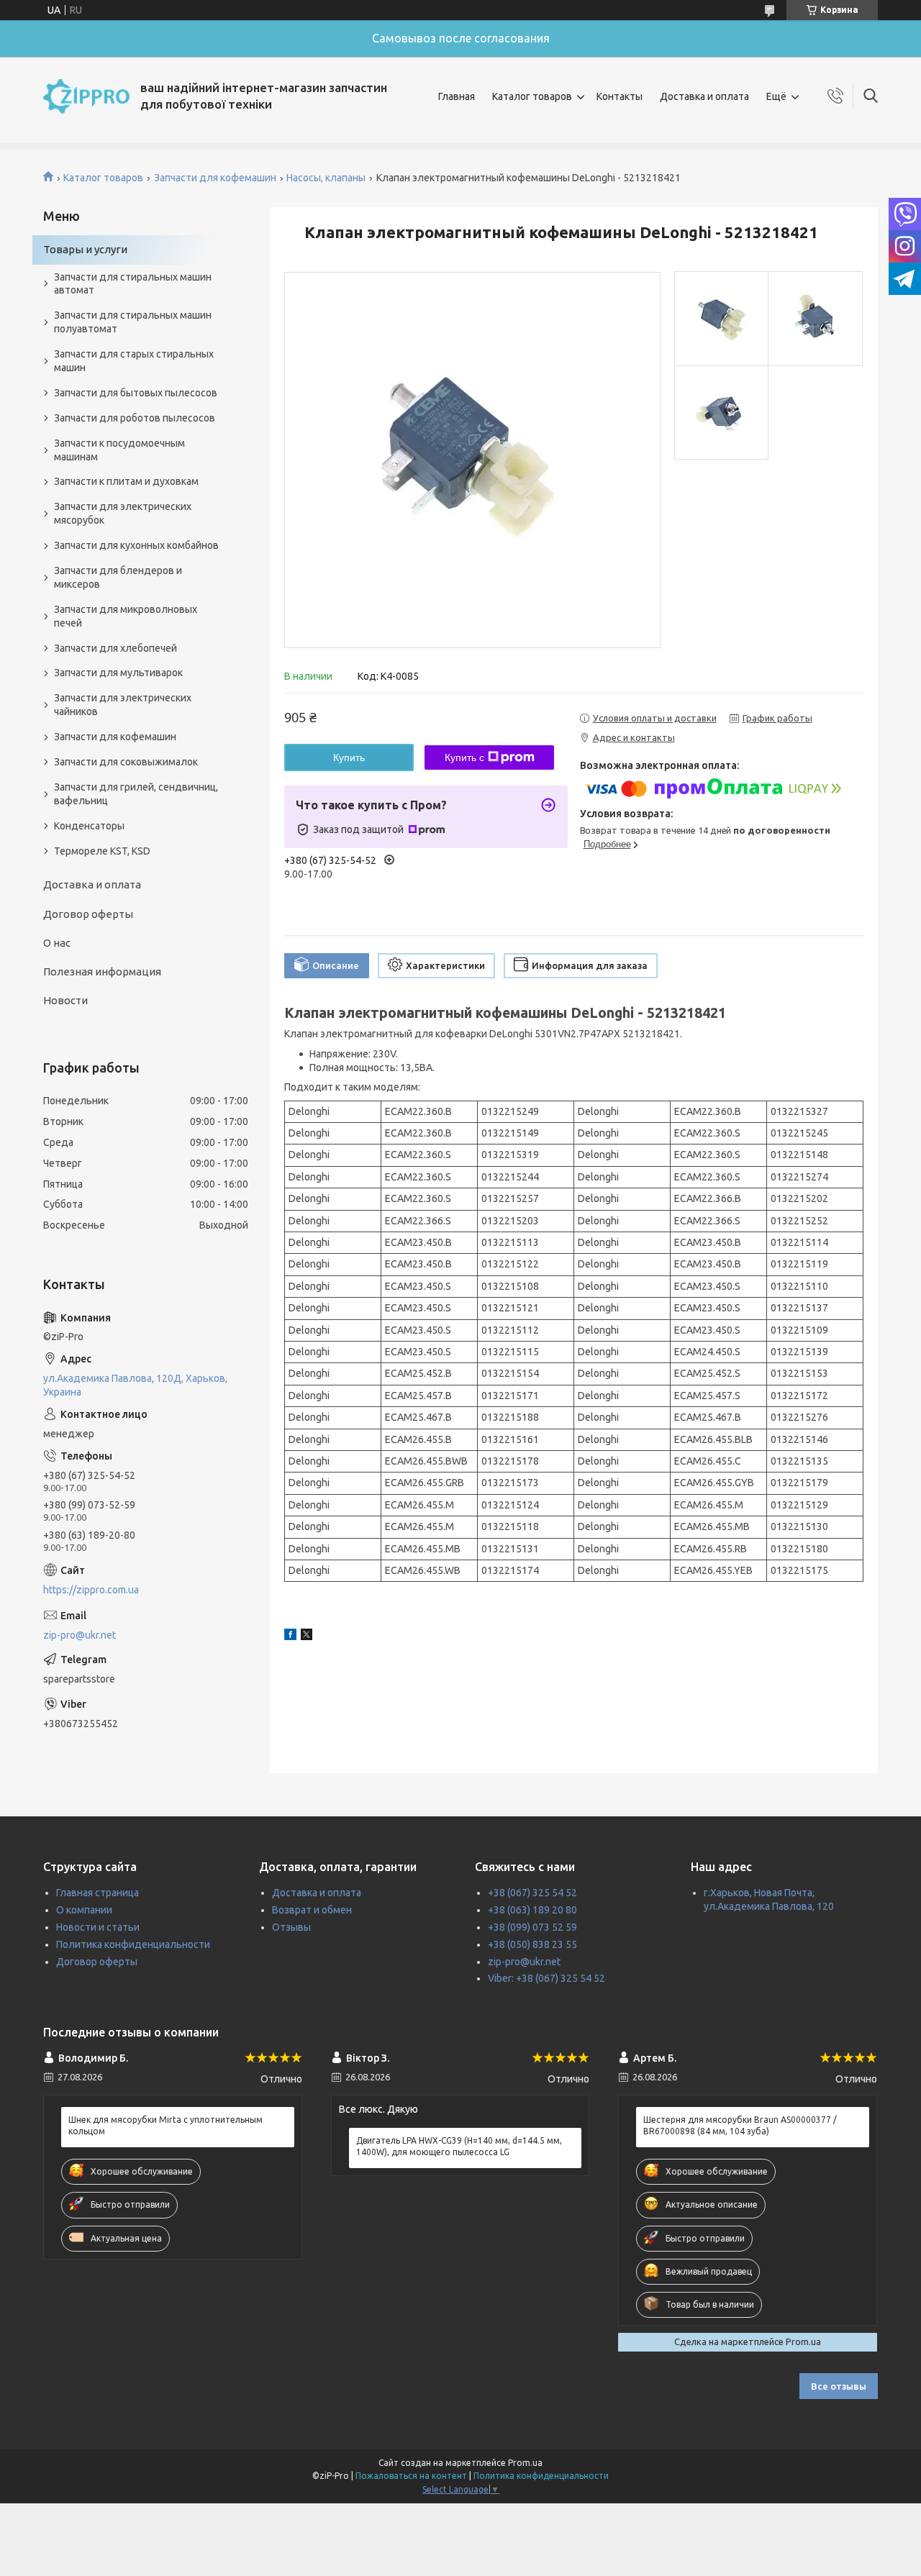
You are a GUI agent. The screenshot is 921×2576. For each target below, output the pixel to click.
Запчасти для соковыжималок (126, 762)
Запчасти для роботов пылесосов (135, 418)
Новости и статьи (98, 1927)
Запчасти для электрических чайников (123, 705)
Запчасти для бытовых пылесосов (136, 393)
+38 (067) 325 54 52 (532, 1893)
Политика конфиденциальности (133, 1944)
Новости (65, 1000)
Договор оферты (88, 914)
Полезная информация (102, 971)
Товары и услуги (85, 249)
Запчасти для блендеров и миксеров (118, 577)
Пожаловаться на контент (411, 2476)
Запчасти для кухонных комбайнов (136, 545)
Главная (457, 96)
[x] (307, 1637)
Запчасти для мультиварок (118, 673)
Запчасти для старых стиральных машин (134, 361)
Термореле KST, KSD (102, 851)
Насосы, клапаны (326, 178)
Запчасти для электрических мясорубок (123, 513)
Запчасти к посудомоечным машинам (119, 450)
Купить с (464, 757)
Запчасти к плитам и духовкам (126, 481)
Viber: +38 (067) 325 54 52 (546, 1978)
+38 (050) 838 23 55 (532, 1944)
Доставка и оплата (704, 96)
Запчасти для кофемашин (215, 178)
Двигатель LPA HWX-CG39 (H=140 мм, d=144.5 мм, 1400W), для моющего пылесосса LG (459, 2146)
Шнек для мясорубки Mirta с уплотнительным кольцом (165, 2125)
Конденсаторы (89, 826)
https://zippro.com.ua (91, 1590)
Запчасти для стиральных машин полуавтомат (133, 322)
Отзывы (291, 1927)
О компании (84, 1910)
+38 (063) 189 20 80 (532, 1910)
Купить (349, 757)
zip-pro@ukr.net (80, 1635)
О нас (57, 943)
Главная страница (97, 1893)
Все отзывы (839, 2386)
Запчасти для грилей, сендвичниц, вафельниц (136, 794)
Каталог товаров (532, 96)
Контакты (620, 96)
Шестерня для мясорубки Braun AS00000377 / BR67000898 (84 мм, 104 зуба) (740, 2125)
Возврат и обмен (312, 1910)
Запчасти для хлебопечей (115, 648)
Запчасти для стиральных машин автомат (133, 284)
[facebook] (290, 1637)
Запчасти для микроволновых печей (126, 616)
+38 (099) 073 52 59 (532, 1927)
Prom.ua (525, 2463)
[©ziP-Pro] (86, 96)
